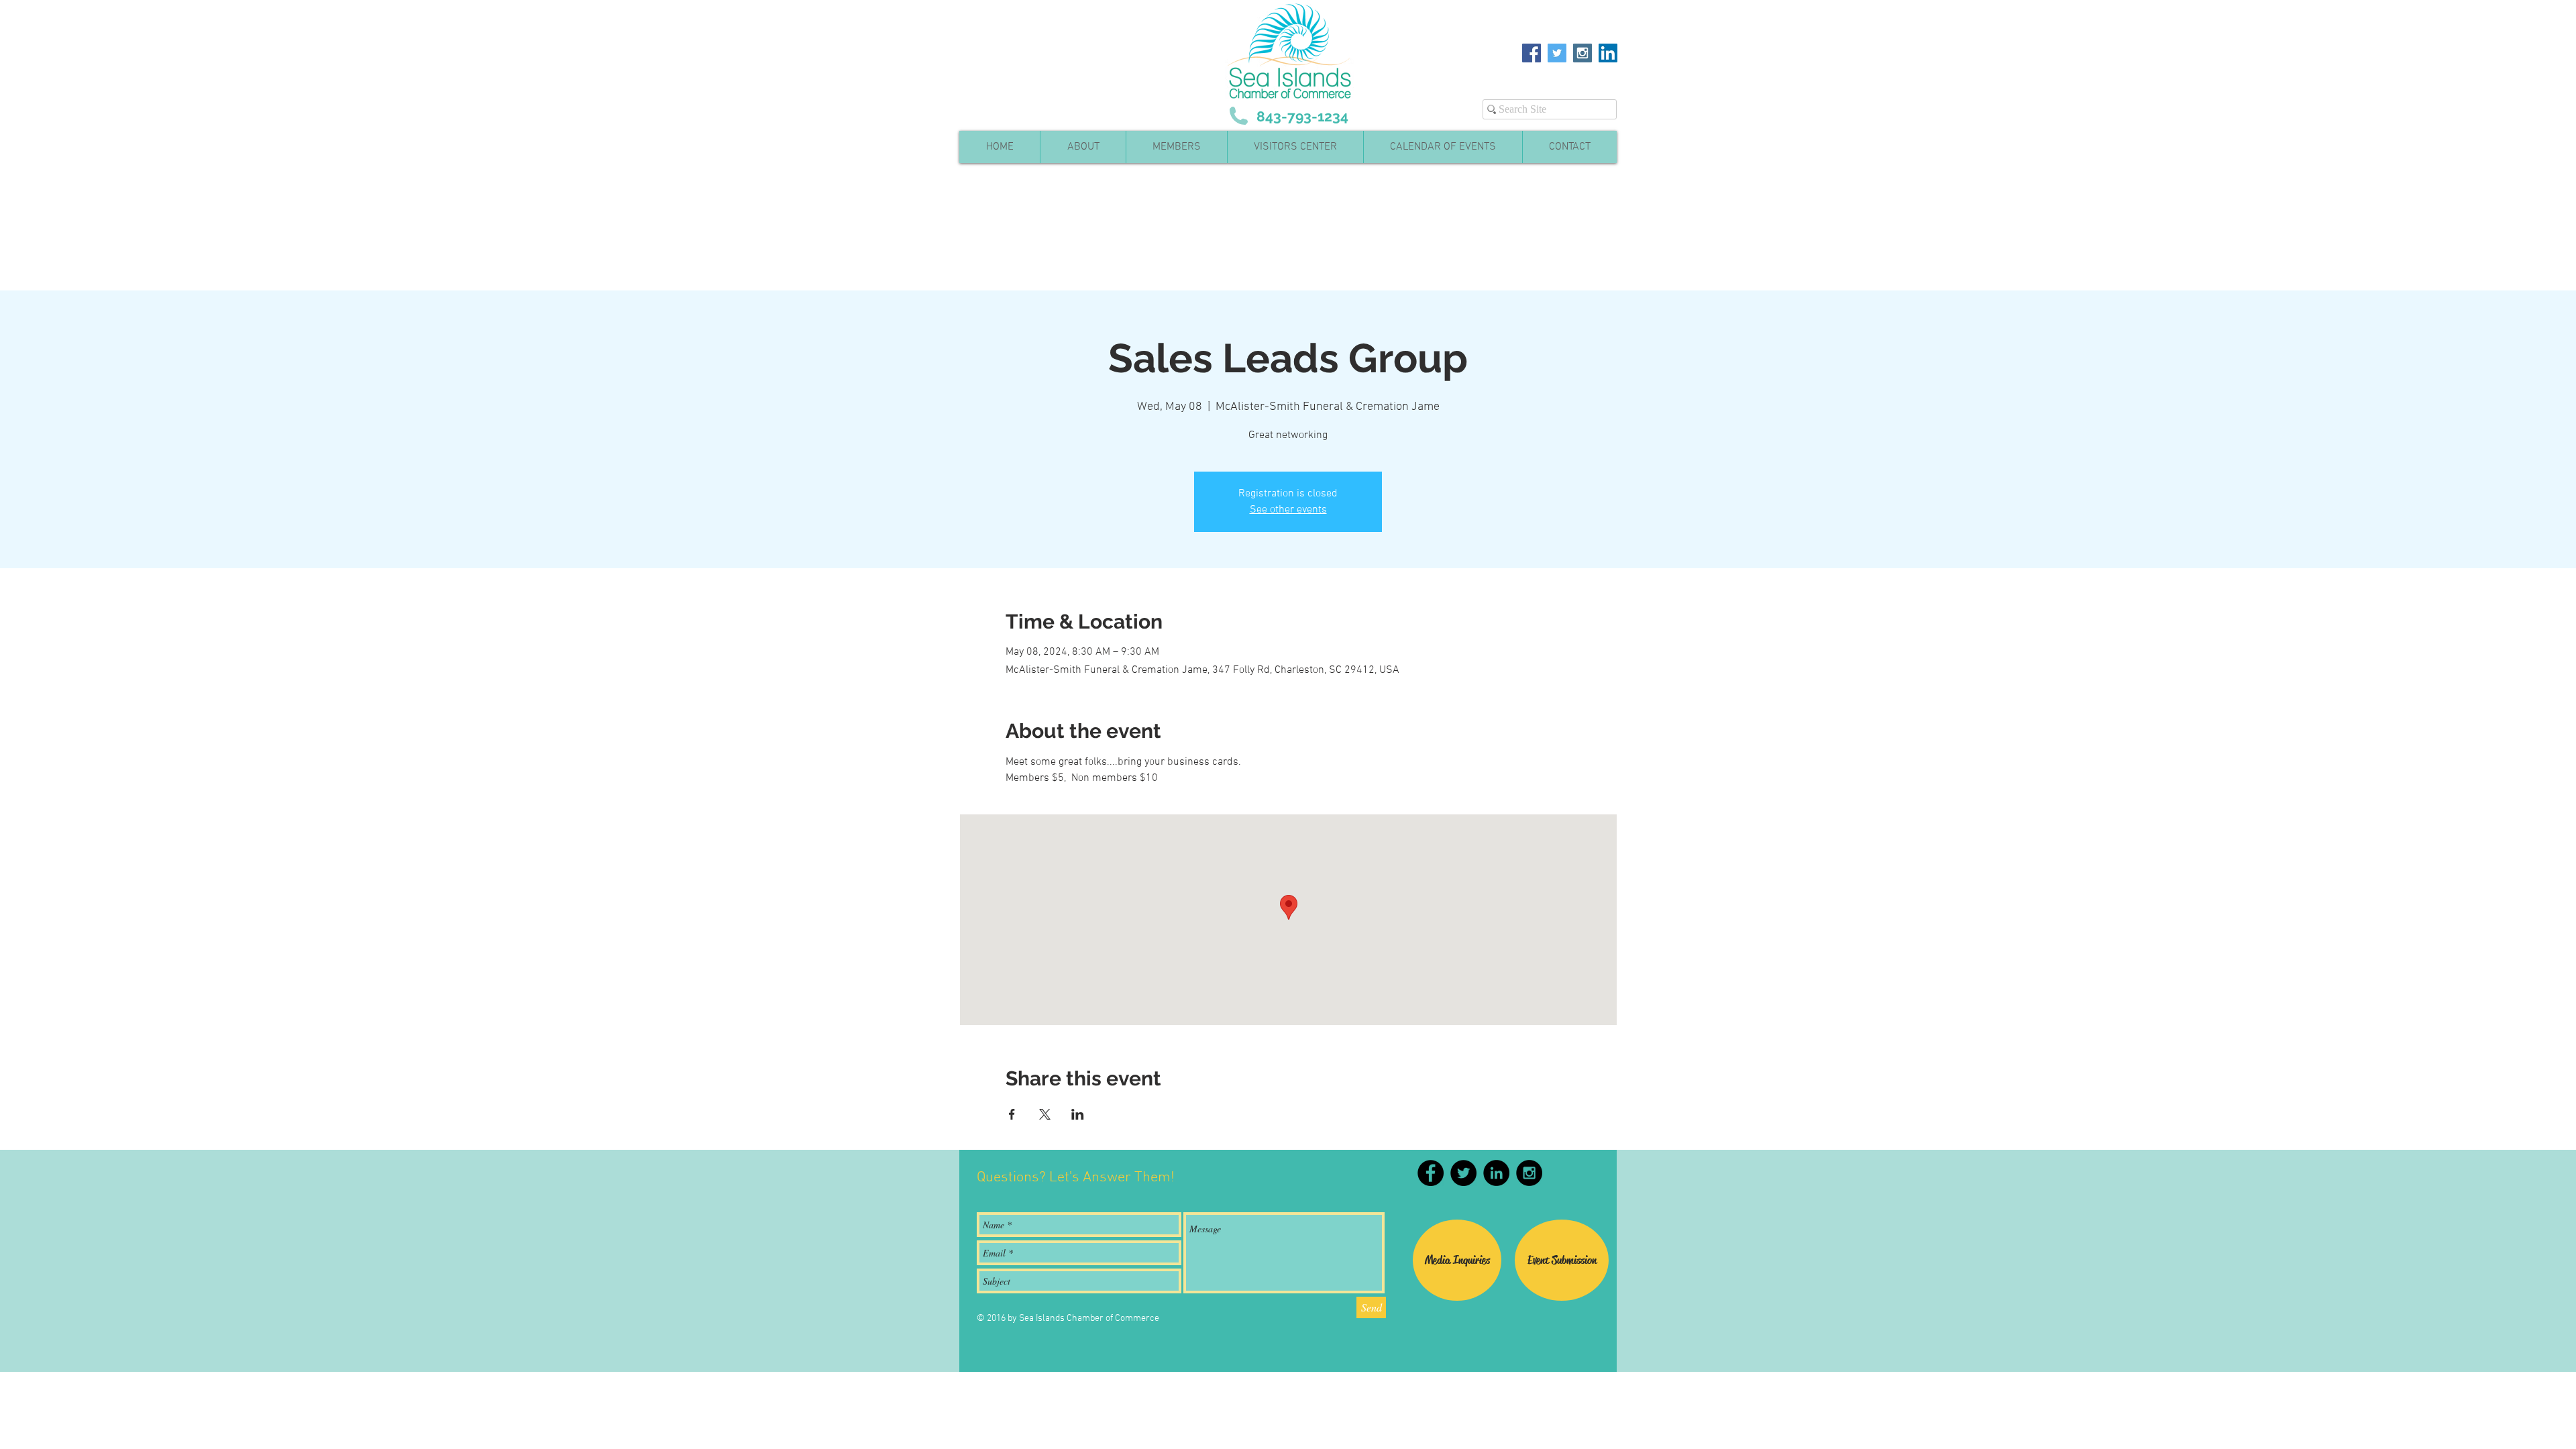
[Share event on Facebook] (1012, 1114)
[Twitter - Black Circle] (1463, 1173)
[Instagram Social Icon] (1582, 53)
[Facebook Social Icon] (1532, 53)
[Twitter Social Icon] (1557, 53)
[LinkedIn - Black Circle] (1496, 1173)
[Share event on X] (1045, 1114)
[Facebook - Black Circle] (1431, 1173)
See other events (1288, 510)
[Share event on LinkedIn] (1078, 1114)
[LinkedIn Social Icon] (1608, 53)
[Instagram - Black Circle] (1529, 1173)
